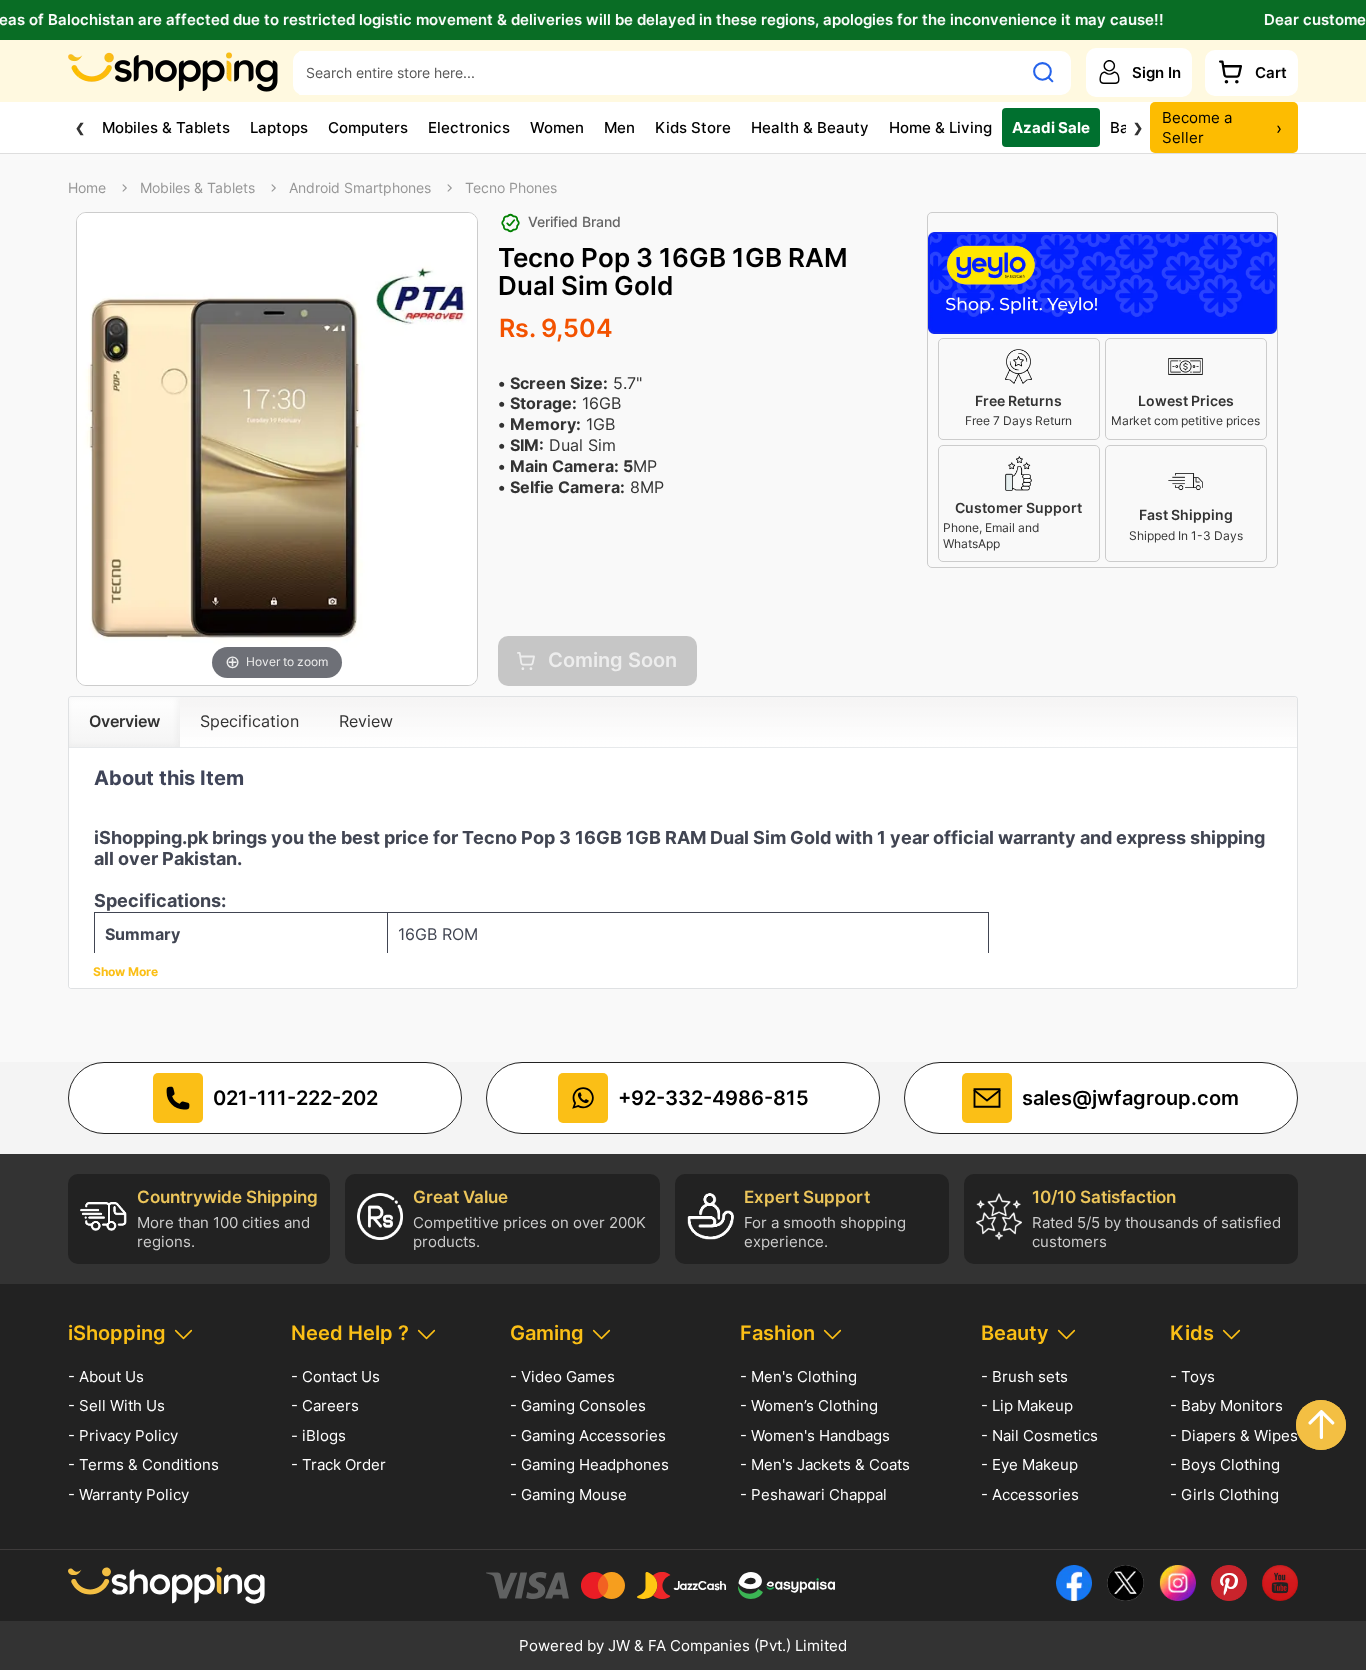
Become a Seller (1222, 127)
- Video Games (562, 1376)
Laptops (279, 126)
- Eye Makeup (1029, 1464)
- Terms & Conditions (143, 1464)
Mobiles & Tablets (166, 126)
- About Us (106, 1376)
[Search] (1043, 72)
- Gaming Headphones (589, 1464)
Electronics (469, 126)
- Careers (325, 1405)
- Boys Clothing (1225, 1464)
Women (557, 126)
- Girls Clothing (1224, 1494)
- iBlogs (318, 1435)
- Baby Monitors (1226, 1405)
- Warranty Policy (128, 1494)
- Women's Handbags (815, 1435)
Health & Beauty (810, 126)
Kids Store (693, 126)
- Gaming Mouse (568, 1494)
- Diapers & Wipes (1234, 1435)
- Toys (1192, 1376)
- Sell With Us (116, 1405)
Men (619, 126)
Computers (368, 126)
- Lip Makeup (1027, 1405)
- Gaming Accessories (588, 1435)
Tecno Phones (511, 188)
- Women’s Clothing (809, 1405)
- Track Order (338, 1464)
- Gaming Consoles (578, 1405)
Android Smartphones (360, 188)
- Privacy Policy (123, 1435)
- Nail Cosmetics (1039, 1435)
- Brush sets (1024, 1376)
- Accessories (1030, 1494)
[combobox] (657, 72)
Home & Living (940, 126)
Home (87, 188)
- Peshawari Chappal (813, 1494)
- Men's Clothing (798, 1376)
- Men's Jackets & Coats (825, 1464)
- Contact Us (335, 1376)
